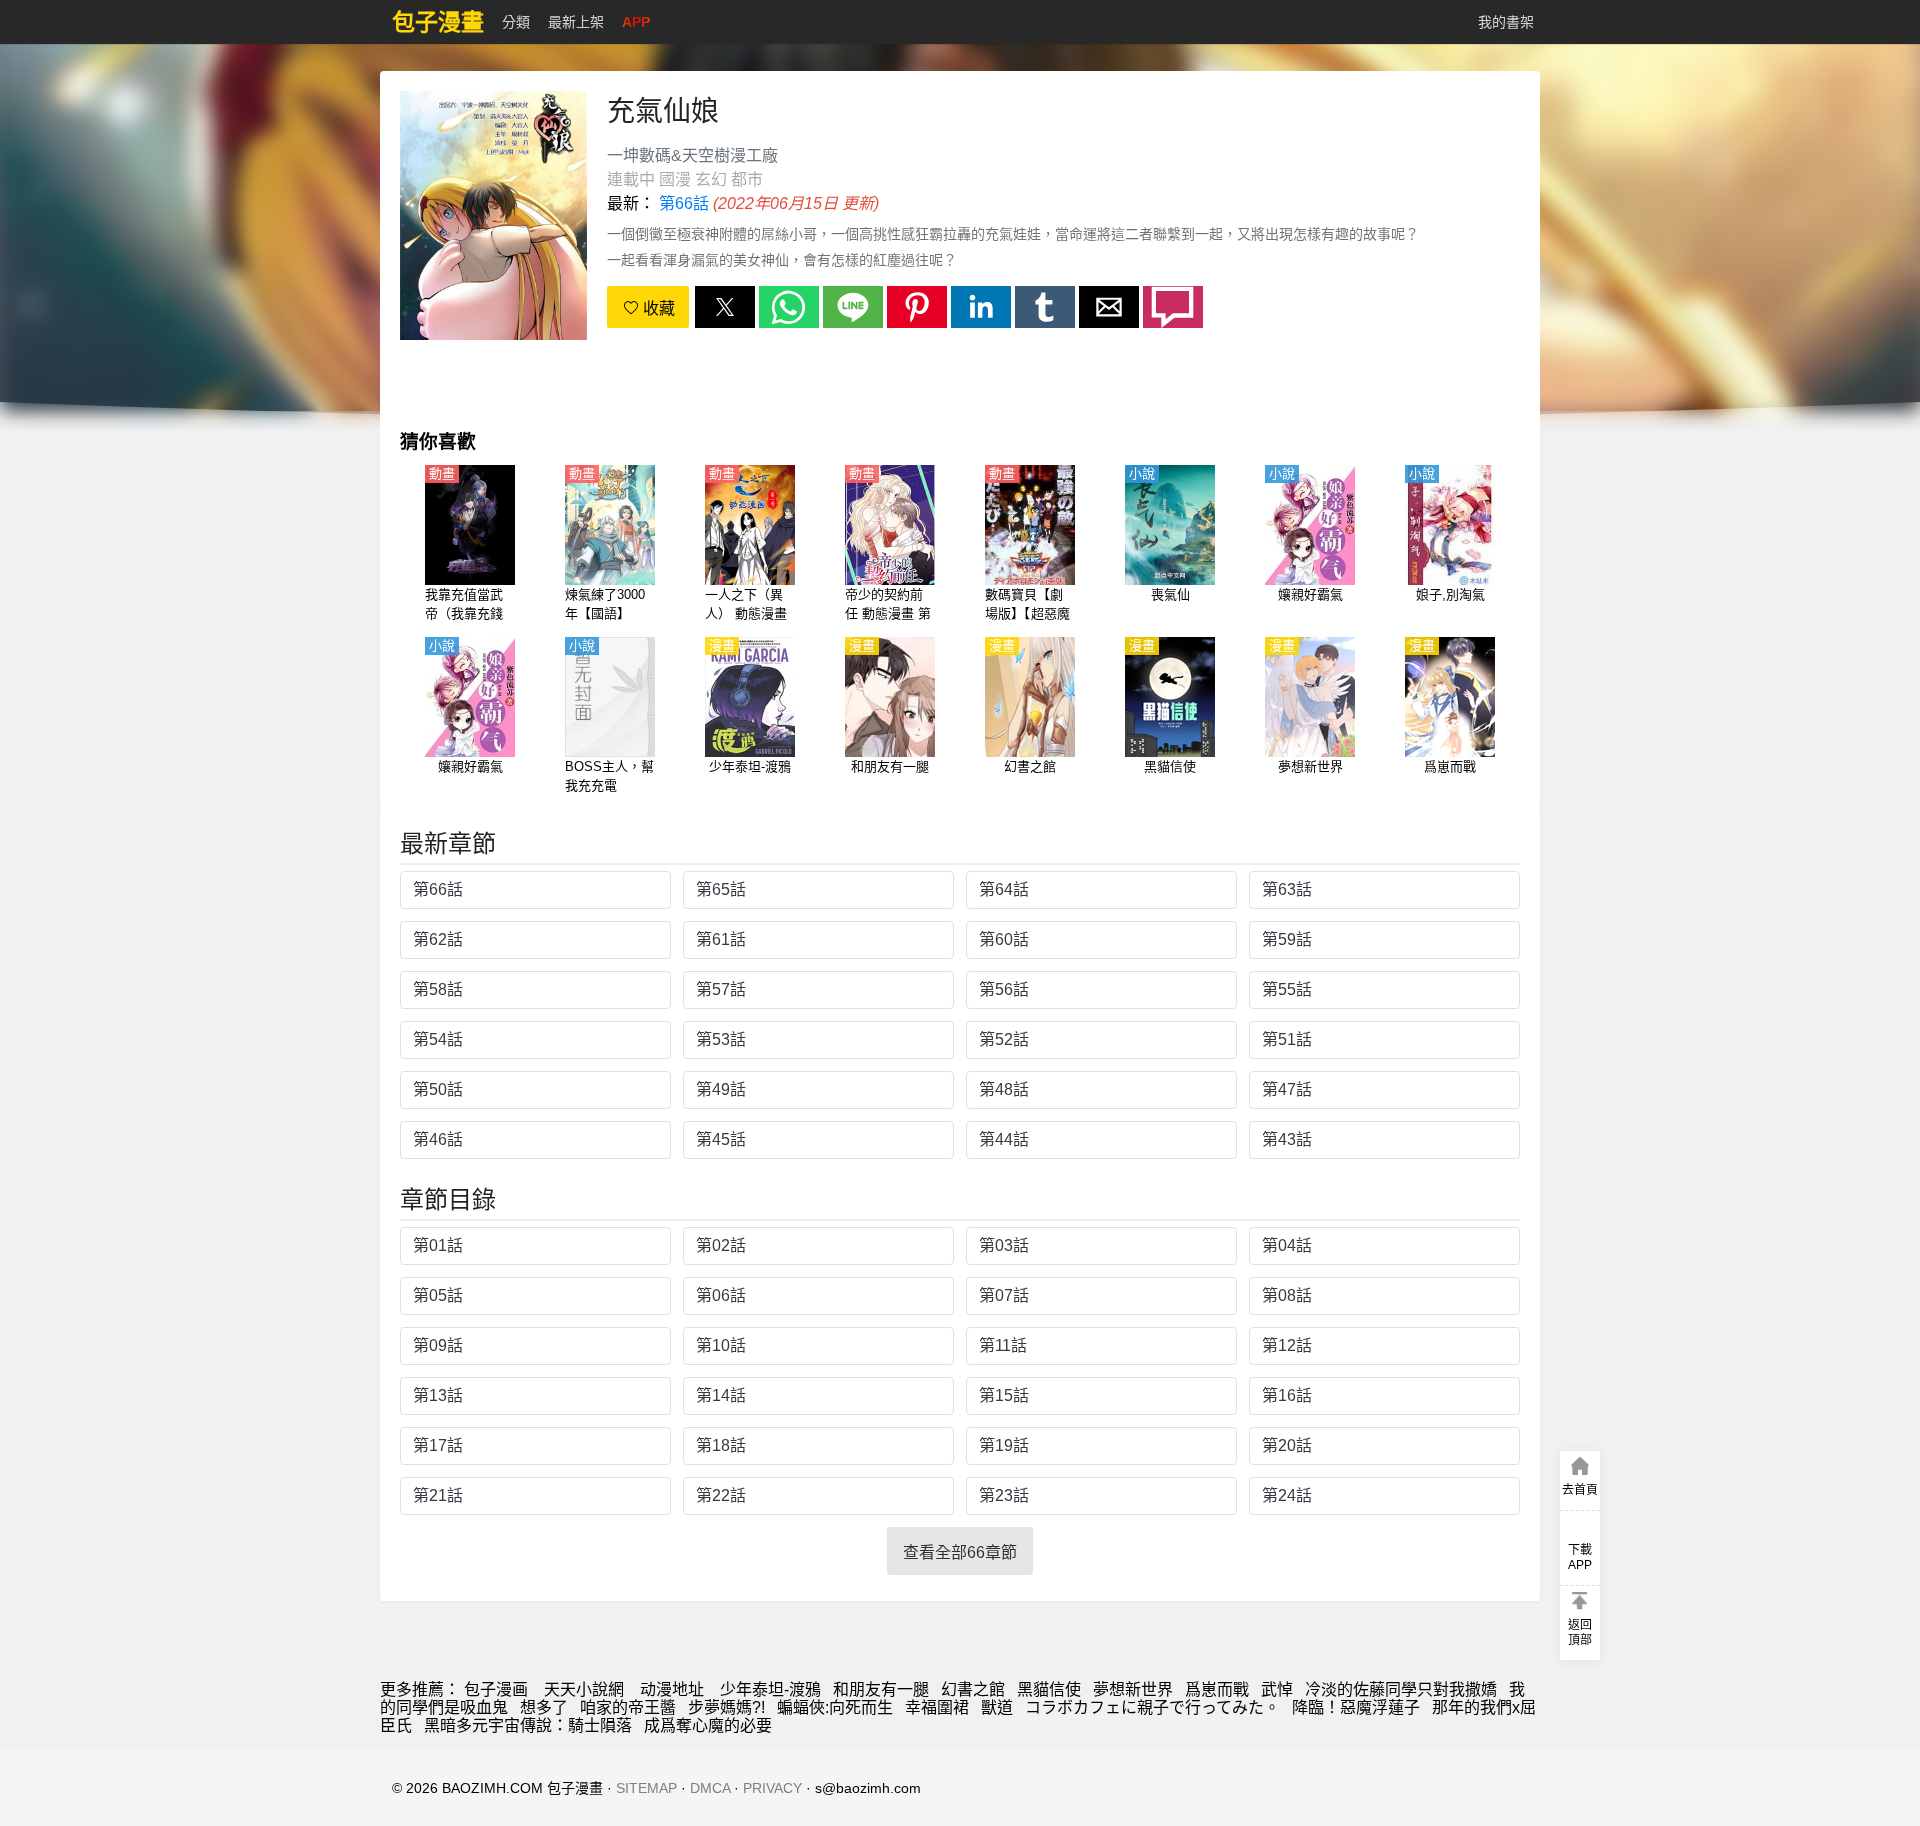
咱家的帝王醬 (628, 1707)
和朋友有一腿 (881, 1689)
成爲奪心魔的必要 (708, 1725)
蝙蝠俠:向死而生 (835, 1707)
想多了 (544, 1707)
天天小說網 (584, 1689)
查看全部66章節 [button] (960, 1552)
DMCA (710, 1788)
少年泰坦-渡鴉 (770, 1689)
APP (636, 22)
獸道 (997, 1707)
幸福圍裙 (937, 1707)
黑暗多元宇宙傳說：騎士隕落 (528, 1725)
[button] (725, 307)
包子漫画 (496, 1689)
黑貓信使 (1049, 1689)
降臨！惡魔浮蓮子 (1356, 1707)
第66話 (684, 203)
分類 (516, 22)
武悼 (1277, 1689)
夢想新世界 (1133, 1689)
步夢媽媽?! (726, 1707)
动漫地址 (672, 1689)
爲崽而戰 (1217, 1689)
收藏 (657, 308)
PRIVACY (772, 1788)
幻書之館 (973, 1689)
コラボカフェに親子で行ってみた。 (1152, 1707)
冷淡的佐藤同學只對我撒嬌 (1401, 1689)
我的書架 (1506, 22)
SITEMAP (646, 1788)
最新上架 (576, 22)
